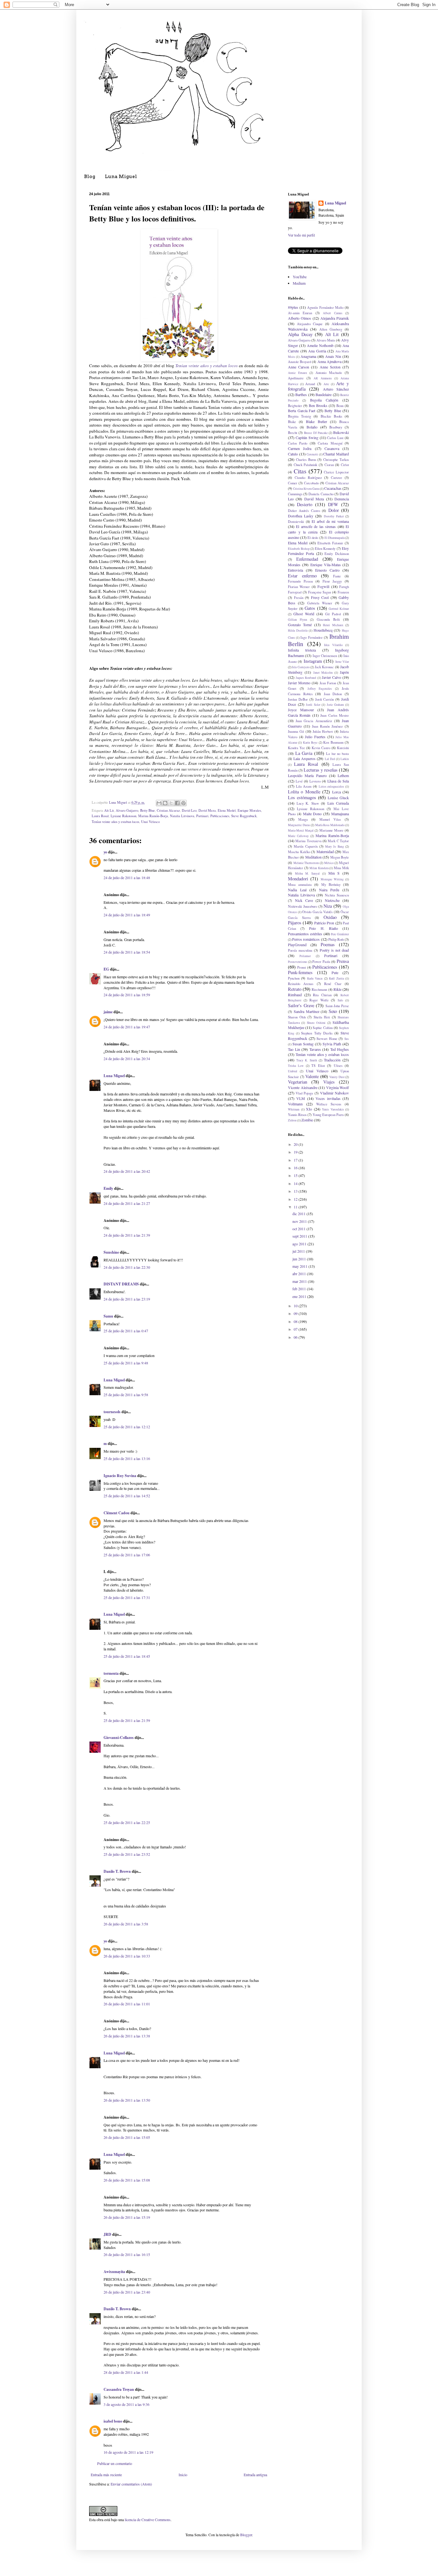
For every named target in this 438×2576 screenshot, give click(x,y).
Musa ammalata (300, 885)
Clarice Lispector (336, 472)
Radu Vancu (315, 978)
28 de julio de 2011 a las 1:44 (126, 2372)
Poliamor (305, 956)
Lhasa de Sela (338, 781)
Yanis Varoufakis (333, 1109)
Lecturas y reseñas (321, 770)
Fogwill (323, 586)
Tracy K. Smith (307, 1060)
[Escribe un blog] (165, 803)
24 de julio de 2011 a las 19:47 (127, 1027)
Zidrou (292, 1120)
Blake (292, 422)
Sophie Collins (323, 1028)
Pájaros (295, 923)
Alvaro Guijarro (127, 810)
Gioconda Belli (328, 619)
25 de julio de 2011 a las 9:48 (126, 1363)
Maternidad (325, 851)
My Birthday (331, 885)
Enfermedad (307, 559)
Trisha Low (296, 1066)
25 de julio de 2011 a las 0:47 (126, 1331)
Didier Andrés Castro (304, 511)
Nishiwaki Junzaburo (303, 906)
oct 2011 (299, 1229)
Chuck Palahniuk (306, 465)
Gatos (310, 608)
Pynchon (294, 978)
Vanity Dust (337, 1077)
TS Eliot (318, 1066)
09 (296, 1313)
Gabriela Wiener (320, 603)
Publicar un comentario (115, 2463)
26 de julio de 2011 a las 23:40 (127, 2292)
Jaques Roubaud (306, 678)
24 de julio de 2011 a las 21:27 (127, 1203)
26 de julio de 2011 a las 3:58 (126, 1924)
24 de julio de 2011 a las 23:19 (127, 1299)
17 (296, 1160)
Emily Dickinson (337, 554)
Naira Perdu (329, 890)
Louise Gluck (338, 798)
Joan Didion (333, 694)
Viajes (329, 1082)
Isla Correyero (301, 667)
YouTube (300, 277)
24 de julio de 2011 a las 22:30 (127, 1267)
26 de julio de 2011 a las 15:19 (127, 2217)
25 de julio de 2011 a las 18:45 (127, 1656)
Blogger (246, 2535)
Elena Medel (227, 810)
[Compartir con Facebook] (177, 803)
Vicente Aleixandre (303, 1087)
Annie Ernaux (298, 373)
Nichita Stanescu (337, 895)
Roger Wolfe (319, 1000)
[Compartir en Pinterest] (183, 803)
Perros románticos (306, 939)
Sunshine (111, 1252)
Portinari (202, 816)
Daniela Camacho (321, 494)
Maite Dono (312, 814)
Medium (299, 283)
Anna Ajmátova (329, 361)
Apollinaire (296, 378)
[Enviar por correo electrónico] (159, 803)
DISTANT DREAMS (121, 1284)
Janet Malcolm (323, 673)
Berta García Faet (302, 411)
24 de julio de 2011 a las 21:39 (127, 1235)
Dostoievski (296, 522)
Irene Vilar (342, 662)
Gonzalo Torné (300, 625)
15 (296, 1175)
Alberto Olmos (299, 318)
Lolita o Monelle (304, 792)
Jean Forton (328, 683)
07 (296, 1329)
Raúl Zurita (336, 978)
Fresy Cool (320, 597)
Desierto (305, 504)
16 (296, 1168)
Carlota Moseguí (330, 443)
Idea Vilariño (333, 645)
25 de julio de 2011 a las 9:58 (126, 1395)
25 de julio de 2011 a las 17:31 (127, 1597)
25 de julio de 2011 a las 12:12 (127, 1427)
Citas (300, 471)
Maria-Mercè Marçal (301, 830)
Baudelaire (324, 394)
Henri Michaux (333, 625)
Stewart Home (327, 1039)
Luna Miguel (121, 177)
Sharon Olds (297, 1017)
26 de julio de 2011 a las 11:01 (127, 2004)
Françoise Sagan (320, 592)
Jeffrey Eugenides (320, 689)
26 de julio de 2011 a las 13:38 (127, 2036)
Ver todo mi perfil (301, 235)
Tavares (315, 1049)
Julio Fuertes (315, 737)
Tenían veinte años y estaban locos (206, 366)
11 (296, 1207)
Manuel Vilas (330, 819)
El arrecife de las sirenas (316, 526)
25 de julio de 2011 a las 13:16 (127, 1458)
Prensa (343, 961)
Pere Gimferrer (340, 934)
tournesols (112, 1412)
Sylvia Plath (332, 1044)
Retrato (295, 989)
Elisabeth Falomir (330, 543)
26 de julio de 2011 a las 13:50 (127, 2100)
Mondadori (298, 879)
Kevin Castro (321, 748)
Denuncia (342, 499)
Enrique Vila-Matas (326, 565)
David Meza (207, 810)
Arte (326, 384)
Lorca (337, 792)
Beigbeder (295, 406)
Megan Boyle (340, 857)
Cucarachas (333, 488)
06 (296, 1337)
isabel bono (113, 2421)
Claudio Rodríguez (308, 478)
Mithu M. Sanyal (307, 873)
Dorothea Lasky (301, 516)
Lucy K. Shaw (308, 803)
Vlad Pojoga (304, 1093)
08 (296, 1321)
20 (296, 1144)
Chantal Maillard (336, 454)
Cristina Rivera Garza (306, 489)
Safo (340, 1000)
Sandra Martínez (307, 1011)
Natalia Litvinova (182, 816)
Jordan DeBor (298, 699)
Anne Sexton (330, 367)
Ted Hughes (340, 1049)
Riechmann (319, 990)
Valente (312, 1076)
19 (296, 1152)
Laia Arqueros (304, 758)
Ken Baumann (333, 742)
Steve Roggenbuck (244, 816)
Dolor (334, 510)
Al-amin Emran (300, 313)
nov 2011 (300, 1221)
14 (296, 1183)
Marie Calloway (298, 836)
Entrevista (295, 570)
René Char (333, 984)
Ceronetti (312, 454)
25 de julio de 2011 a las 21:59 (127, 1720)
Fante (337, 576)
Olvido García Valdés (317, 912)
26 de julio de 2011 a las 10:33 (127, 1956)
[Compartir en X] (171, 803)
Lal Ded (330, 759)
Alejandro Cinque (310, 324)
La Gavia (304, 753)
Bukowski (341, 432)
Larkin (345, 759)
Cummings (295, 494)
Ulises (338, 1066)
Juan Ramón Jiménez (327, 726)
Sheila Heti (322, 1017)
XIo (309, 1109)
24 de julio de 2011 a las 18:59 (127, 995)
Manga (303, 819)
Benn (340, 406)
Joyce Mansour (301, 710)
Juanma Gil (296, 731)
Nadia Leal (297, 890)
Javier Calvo (332, 677)
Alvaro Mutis (326, 340)
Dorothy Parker (334, 516)
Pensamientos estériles (305, 934)
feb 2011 (300, 1289)
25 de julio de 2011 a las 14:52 (127, 1496)
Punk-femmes (300, 972)
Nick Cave (304, 900)
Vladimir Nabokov (334, 1093)
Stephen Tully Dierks (317, 1033)
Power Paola (321, 962)
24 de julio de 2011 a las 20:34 (127, 1059)
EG (106, 969)
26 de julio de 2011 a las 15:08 (127, 2180)
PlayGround (297, 945)
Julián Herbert (323, 731)
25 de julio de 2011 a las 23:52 (127, 1854)
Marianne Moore (331, 830)
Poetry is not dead (334, 950)
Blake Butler (316, 421)
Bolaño (312, 427)
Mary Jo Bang (335, 847)
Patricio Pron (324, 923)
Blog (90, 177)
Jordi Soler (313, 705)
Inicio (183, 2475)
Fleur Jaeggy (332, 581)
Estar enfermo (302, 576)
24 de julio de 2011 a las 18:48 (127, 877)
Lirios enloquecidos (332, 787)
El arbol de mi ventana (330, 521)
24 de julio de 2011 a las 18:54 (127, 952)
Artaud (310, 384)
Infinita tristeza (302, 650)
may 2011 (300, 1266)
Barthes (301, 394)
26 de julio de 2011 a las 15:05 (127, 2137)
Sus (347, 1039)
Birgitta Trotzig (299, 416)
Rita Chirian (322, 995)
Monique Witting (332, 879)
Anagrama (308, 356)
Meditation (313, 857)
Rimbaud (295, 995)
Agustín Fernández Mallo (325, 307)
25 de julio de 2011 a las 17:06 (127, 1555)
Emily (108, 1188)
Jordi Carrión (325, 699)
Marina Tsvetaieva (308, 841)
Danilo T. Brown (117, 1871)
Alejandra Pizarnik (335, 318)
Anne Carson (299, 367)
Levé (299, 781)
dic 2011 (299, 1214)
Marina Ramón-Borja (153, 816)
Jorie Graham (335, 705)
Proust (302, 967)
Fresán (299, 598)
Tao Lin (294, 1049)
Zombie (307, 1120)
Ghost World (304, 614)
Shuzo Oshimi (316, 1023)
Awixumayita (114, 2272)
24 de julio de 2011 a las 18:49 (127, 915)
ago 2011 (300, 1244)
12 (296, 1199)
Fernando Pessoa (300, 581)
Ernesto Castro (327, 570)
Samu (108, 1316)
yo (105, 852)
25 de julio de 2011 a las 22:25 (127, 1822)
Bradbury (336, 427)
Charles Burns (306, 460)
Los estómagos (302, 797)
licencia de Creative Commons (148, 2520)
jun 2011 (300, 1259)
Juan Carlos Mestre (335, 715)
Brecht (293, 433)
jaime (108, 1012)
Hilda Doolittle (298, 631)
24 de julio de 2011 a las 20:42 (127, 1171)
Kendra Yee (296, 748)
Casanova (332, 448)
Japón (344, 672)
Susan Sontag (303, 1044)
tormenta (111, 1673)
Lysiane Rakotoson (123, 816)
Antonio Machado (329, 373)
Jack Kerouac (324, 667)
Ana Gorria (317, 351)
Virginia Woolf (338, 1087)
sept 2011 (300, 1236)
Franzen (343, 592)
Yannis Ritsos (297, 1115)
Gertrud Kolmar (339, 609)
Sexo (333, 1011)
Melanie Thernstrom (306, 863)
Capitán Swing (307, 437)
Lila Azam (304, 786)
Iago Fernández (311, 637)
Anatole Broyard (299, 362)
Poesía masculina (300, 950)
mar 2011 (300, 1281)
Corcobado (311, 483)
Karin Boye (310, 743)
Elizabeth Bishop (299, 549)
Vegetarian (298, 1082)
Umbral (293, 1071)
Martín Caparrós (306, 846)
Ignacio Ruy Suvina (120, 1476)
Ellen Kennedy (325, 549)
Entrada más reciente (106, 2475)
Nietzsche (332, 900)
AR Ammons (323, 378)
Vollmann (295, 1104)
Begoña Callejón (324, 400)
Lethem (343, 775)
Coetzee (337, 478)
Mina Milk (341, 868)
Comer (293, 483)
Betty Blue (147, 810)
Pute (335, 972)
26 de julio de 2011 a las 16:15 (127, 2254)
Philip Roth (336, 939)
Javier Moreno (299, 683)
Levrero (315, 781)
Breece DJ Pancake (316, 433)
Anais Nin (333, 356)
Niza (328, 906)
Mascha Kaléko (299, 852)
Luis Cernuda (338, 803)
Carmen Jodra (300, 448)
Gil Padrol (333, 614)
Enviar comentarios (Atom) (131, 2484)
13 (296, 1191)
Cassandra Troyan (119, 2389)
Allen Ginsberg (331, 329)
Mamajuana (340, 814)
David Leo (189, 810)
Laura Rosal (100, 816)
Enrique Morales (249, 810)
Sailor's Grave (301, 1005)
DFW (333, 504)
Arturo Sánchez (336, 389)
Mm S (334, 873)
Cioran (329, 465)
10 (296, 1306)
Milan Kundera (319, 868)
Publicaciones (220, 816)
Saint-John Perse (337, 1006)
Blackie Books (331, 416)
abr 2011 (300, 1274)
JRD (107, 2234)
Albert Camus (333, 313)
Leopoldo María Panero (307, 775)
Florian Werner (299, 587)
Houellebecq (323, 630)
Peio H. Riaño (323, 928)
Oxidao (330, 917)
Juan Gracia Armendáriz (314, 721)
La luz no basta (337, 754)
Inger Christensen (325, 656)
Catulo (293, 454)
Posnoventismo (298, 962)
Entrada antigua (255, 2475)
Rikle (337, 989)
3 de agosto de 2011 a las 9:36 (126, 2404)
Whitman (294, 1109)
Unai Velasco (150, 822)
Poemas (328, 944)
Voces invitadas (328, 1098)
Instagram (313, 661)
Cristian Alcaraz (168, 810)
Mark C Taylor (338, 841)
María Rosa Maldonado (330, 825)
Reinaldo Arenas (301, 984)
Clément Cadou (117, 1513)
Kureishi (343, 748)
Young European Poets (328, 1115)
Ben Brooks (318, 405)
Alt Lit (109, 810)
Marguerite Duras (299, 825)
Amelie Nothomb (320, 345)
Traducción (332, 1060)
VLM (301, 1098)
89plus (293, 307)
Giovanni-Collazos (119, 1738)
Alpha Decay (300, 334)
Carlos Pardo (298, 443)
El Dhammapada (335, 538)
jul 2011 (299, 1251)
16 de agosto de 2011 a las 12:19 (128, 2452)
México (329, 863)
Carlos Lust (335, 438)
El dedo (313, 538)
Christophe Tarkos (336, 460)
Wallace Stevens (329, 1104)
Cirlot (345, 465)
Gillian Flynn (298, 620)
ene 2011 (300, 1296)
